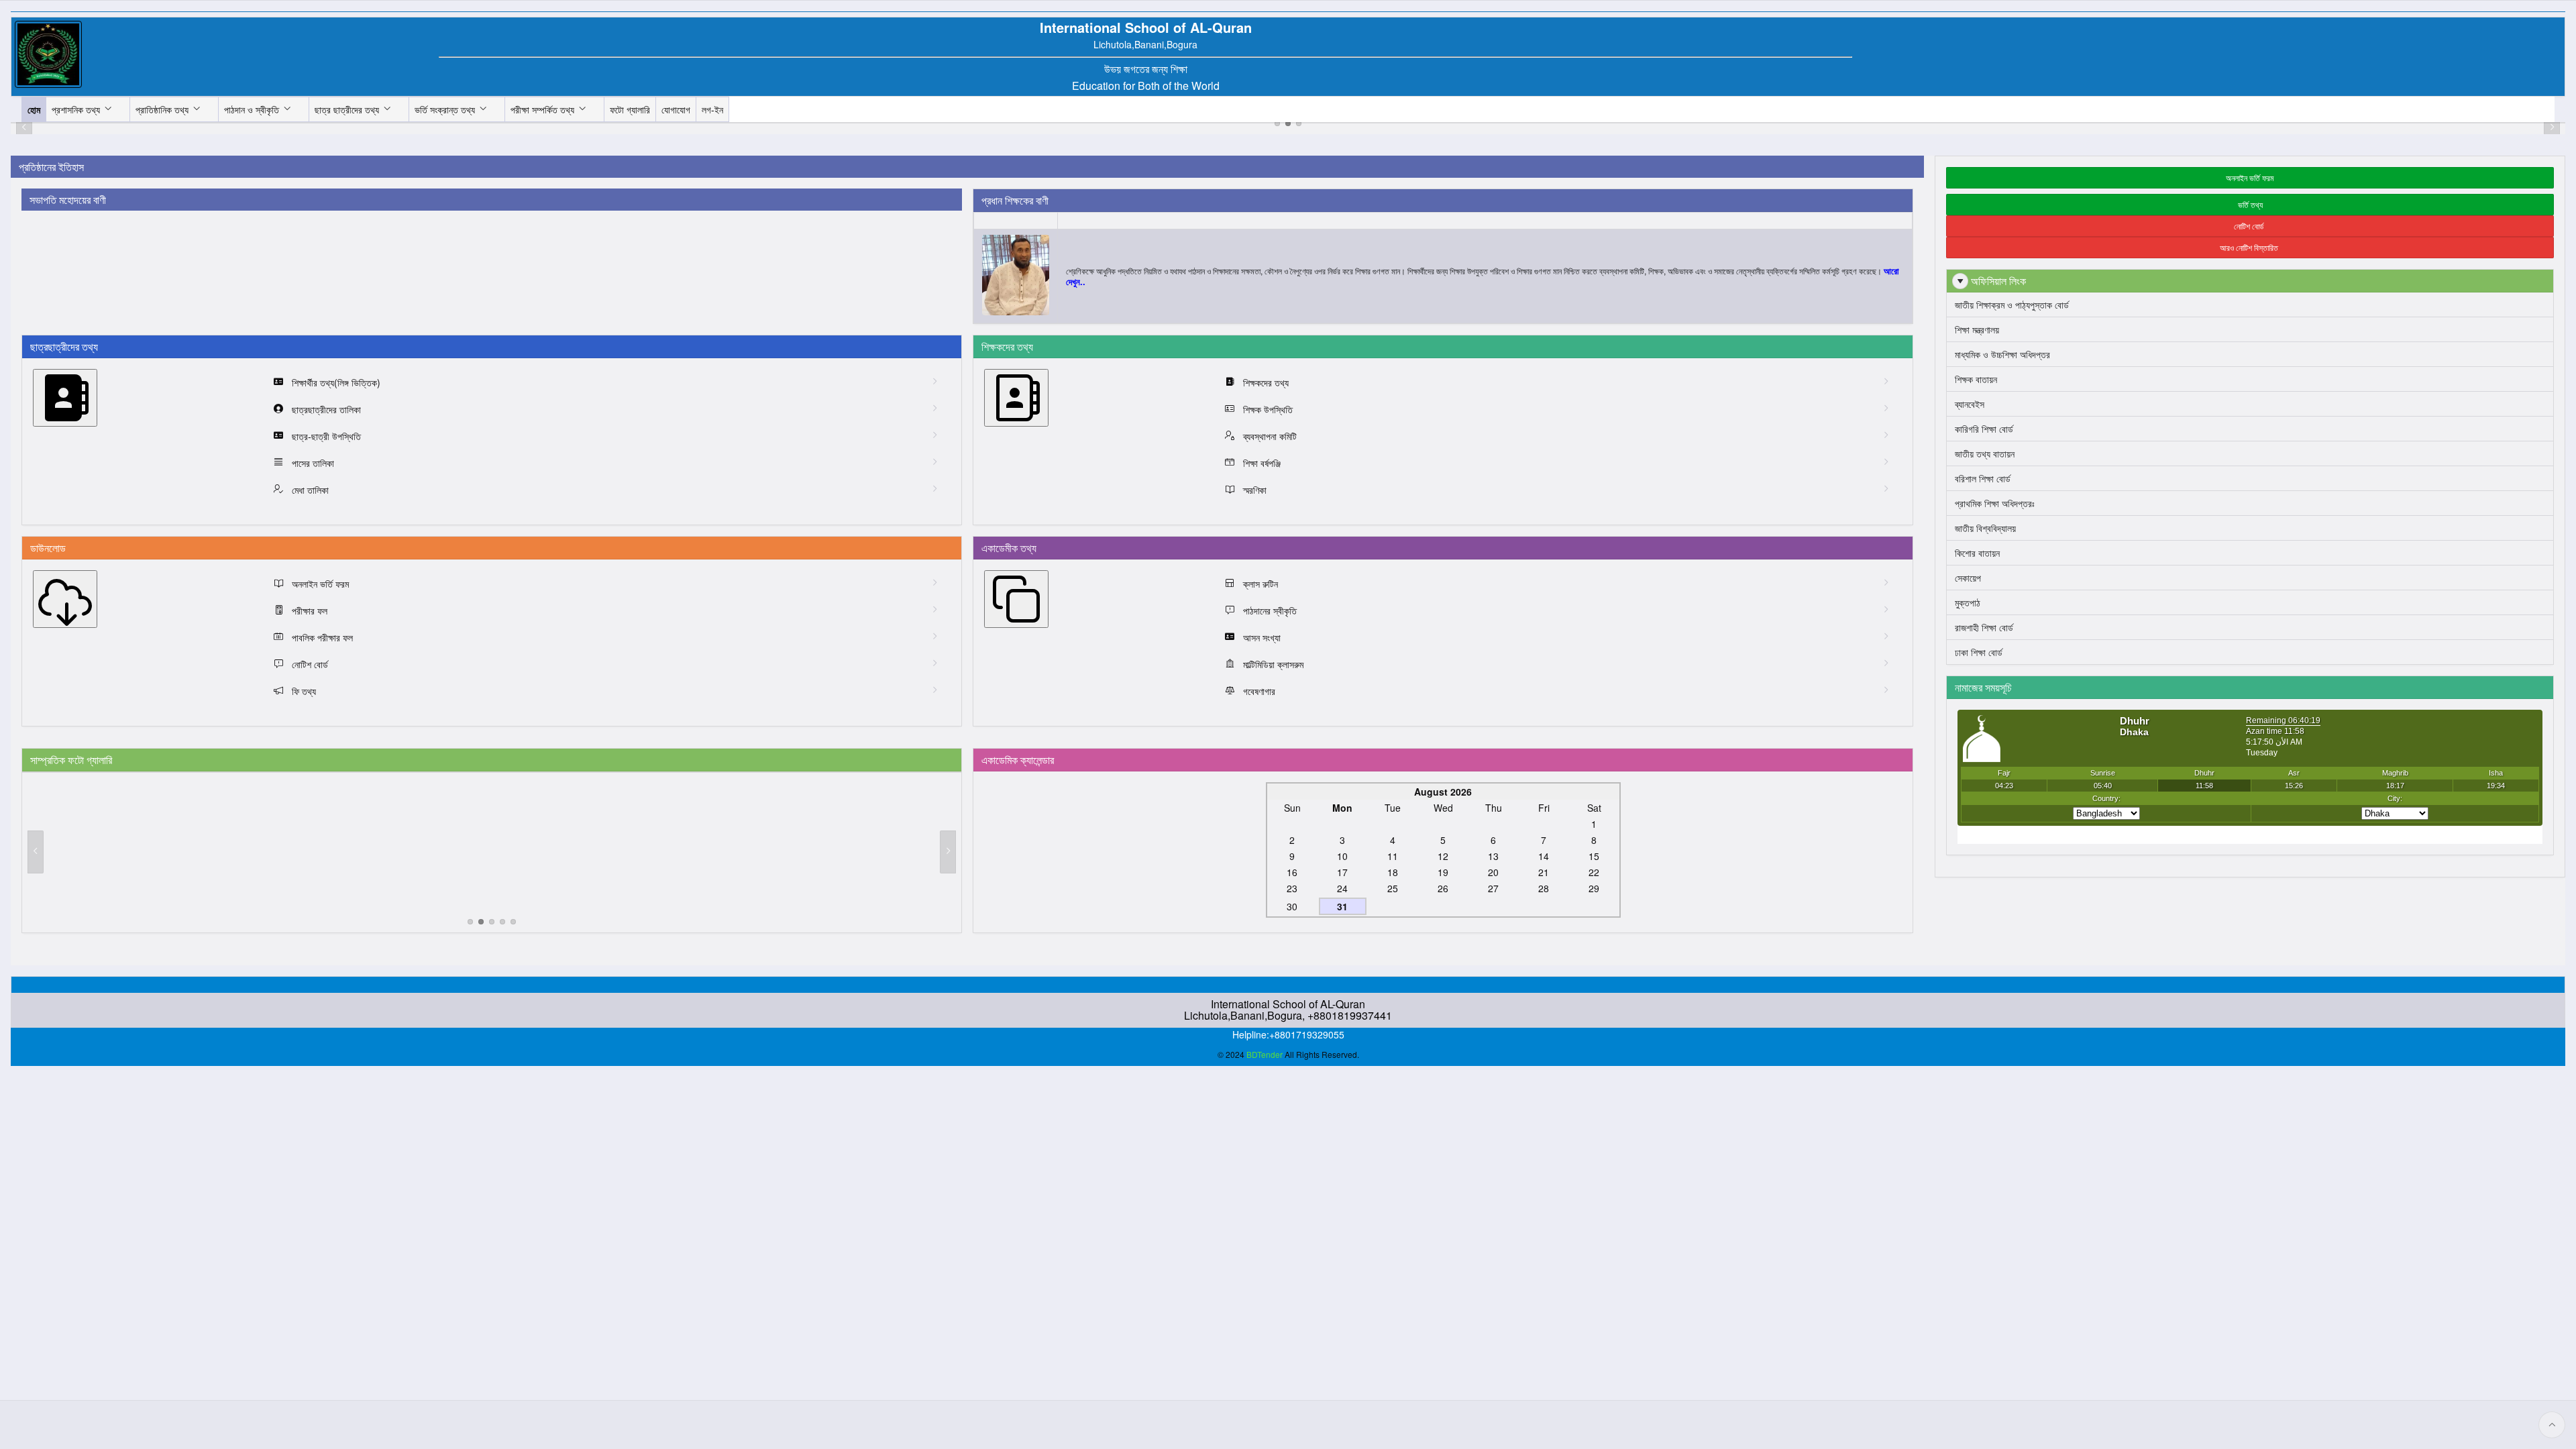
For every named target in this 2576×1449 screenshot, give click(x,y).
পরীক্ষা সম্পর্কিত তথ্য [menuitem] (542, 109)
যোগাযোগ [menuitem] (676, 109)
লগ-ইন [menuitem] (712, 109)
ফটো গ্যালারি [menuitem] (630, 109)
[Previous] (36, 852)
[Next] (948, 852)
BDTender (1265, 1054)
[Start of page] (2552, 1425)
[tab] (1277, 123)
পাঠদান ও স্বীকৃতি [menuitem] (252, 109)
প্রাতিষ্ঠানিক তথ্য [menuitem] (162, 109)
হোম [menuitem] (34, 109)
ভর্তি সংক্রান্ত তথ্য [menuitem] (445, 109)
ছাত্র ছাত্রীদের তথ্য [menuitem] (347, 109)
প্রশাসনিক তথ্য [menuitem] (76, 109)
